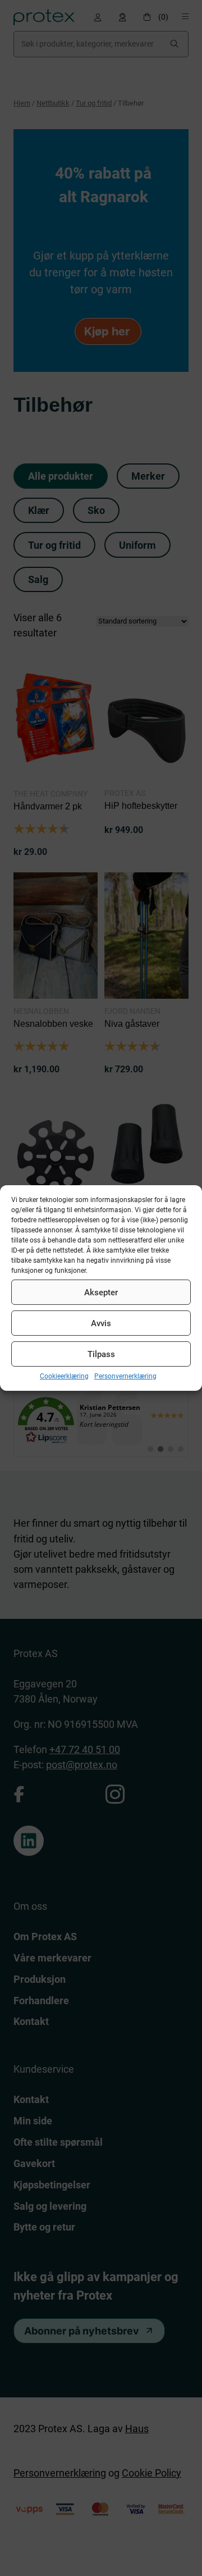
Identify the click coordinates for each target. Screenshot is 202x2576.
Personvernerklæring (125, 1376)
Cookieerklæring (64, 1376)
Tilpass (101, 1354)
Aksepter (101, 1292)
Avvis (101, 1323)
